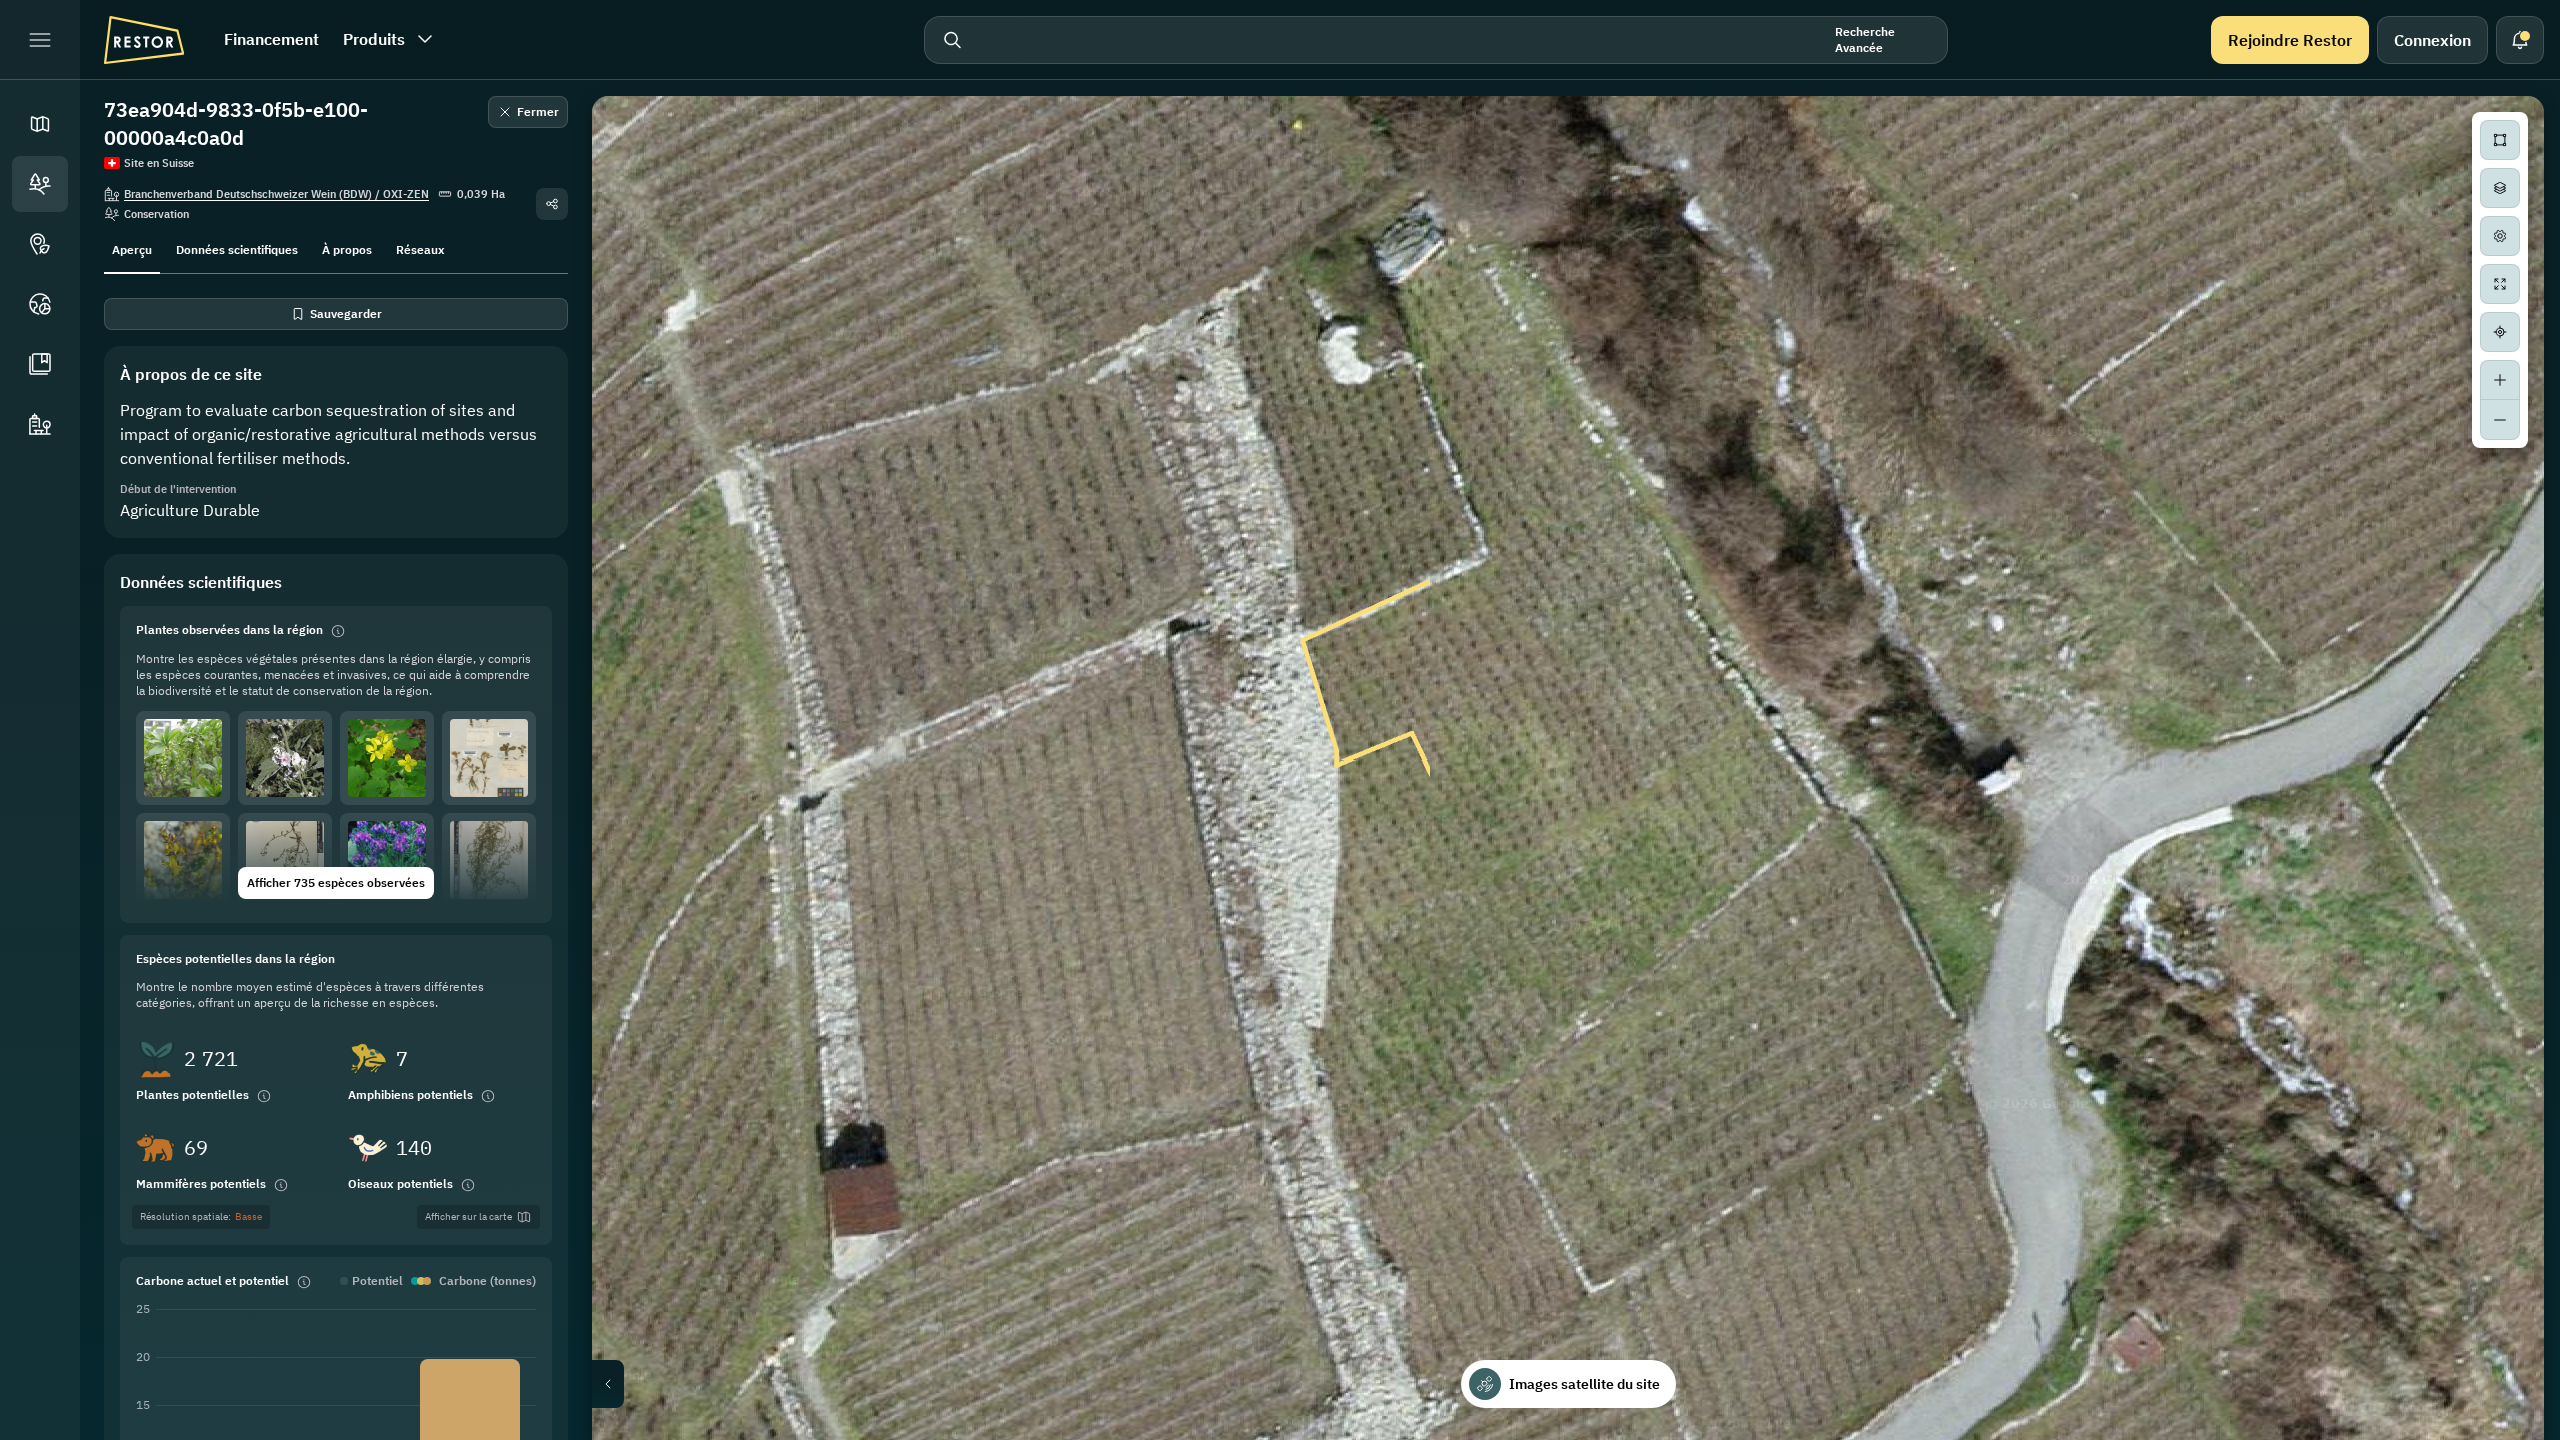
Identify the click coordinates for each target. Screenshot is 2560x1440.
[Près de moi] (2500, 332)
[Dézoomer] (2500, 420)
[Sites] (40, 184)
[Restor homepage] (144, 40)
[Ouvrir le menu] (40, 40)
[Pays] (40, 304)
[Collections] (40, 364)
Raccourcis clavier (2147, 1432)
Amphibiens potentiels (410, 1094)
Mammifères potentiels (201, 1183)
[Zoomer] (2500, 380)
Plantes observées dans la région (229, 629)
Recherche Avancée (1865, 39)
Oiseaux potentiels (400, 1183)
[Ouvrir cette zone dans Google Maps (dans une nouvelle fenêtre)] (630, 1427)
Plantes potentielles (192, 1094)
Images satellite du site (1584, 1384)
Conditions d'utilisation (2485, 1432)
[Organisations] (40, 424)
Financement (271, 39)
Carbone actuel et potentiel (212, 1280)
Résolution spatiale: (201, 1216)
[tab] (132, 248)
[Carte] (40, 124)
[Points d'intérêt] (40, 244)
